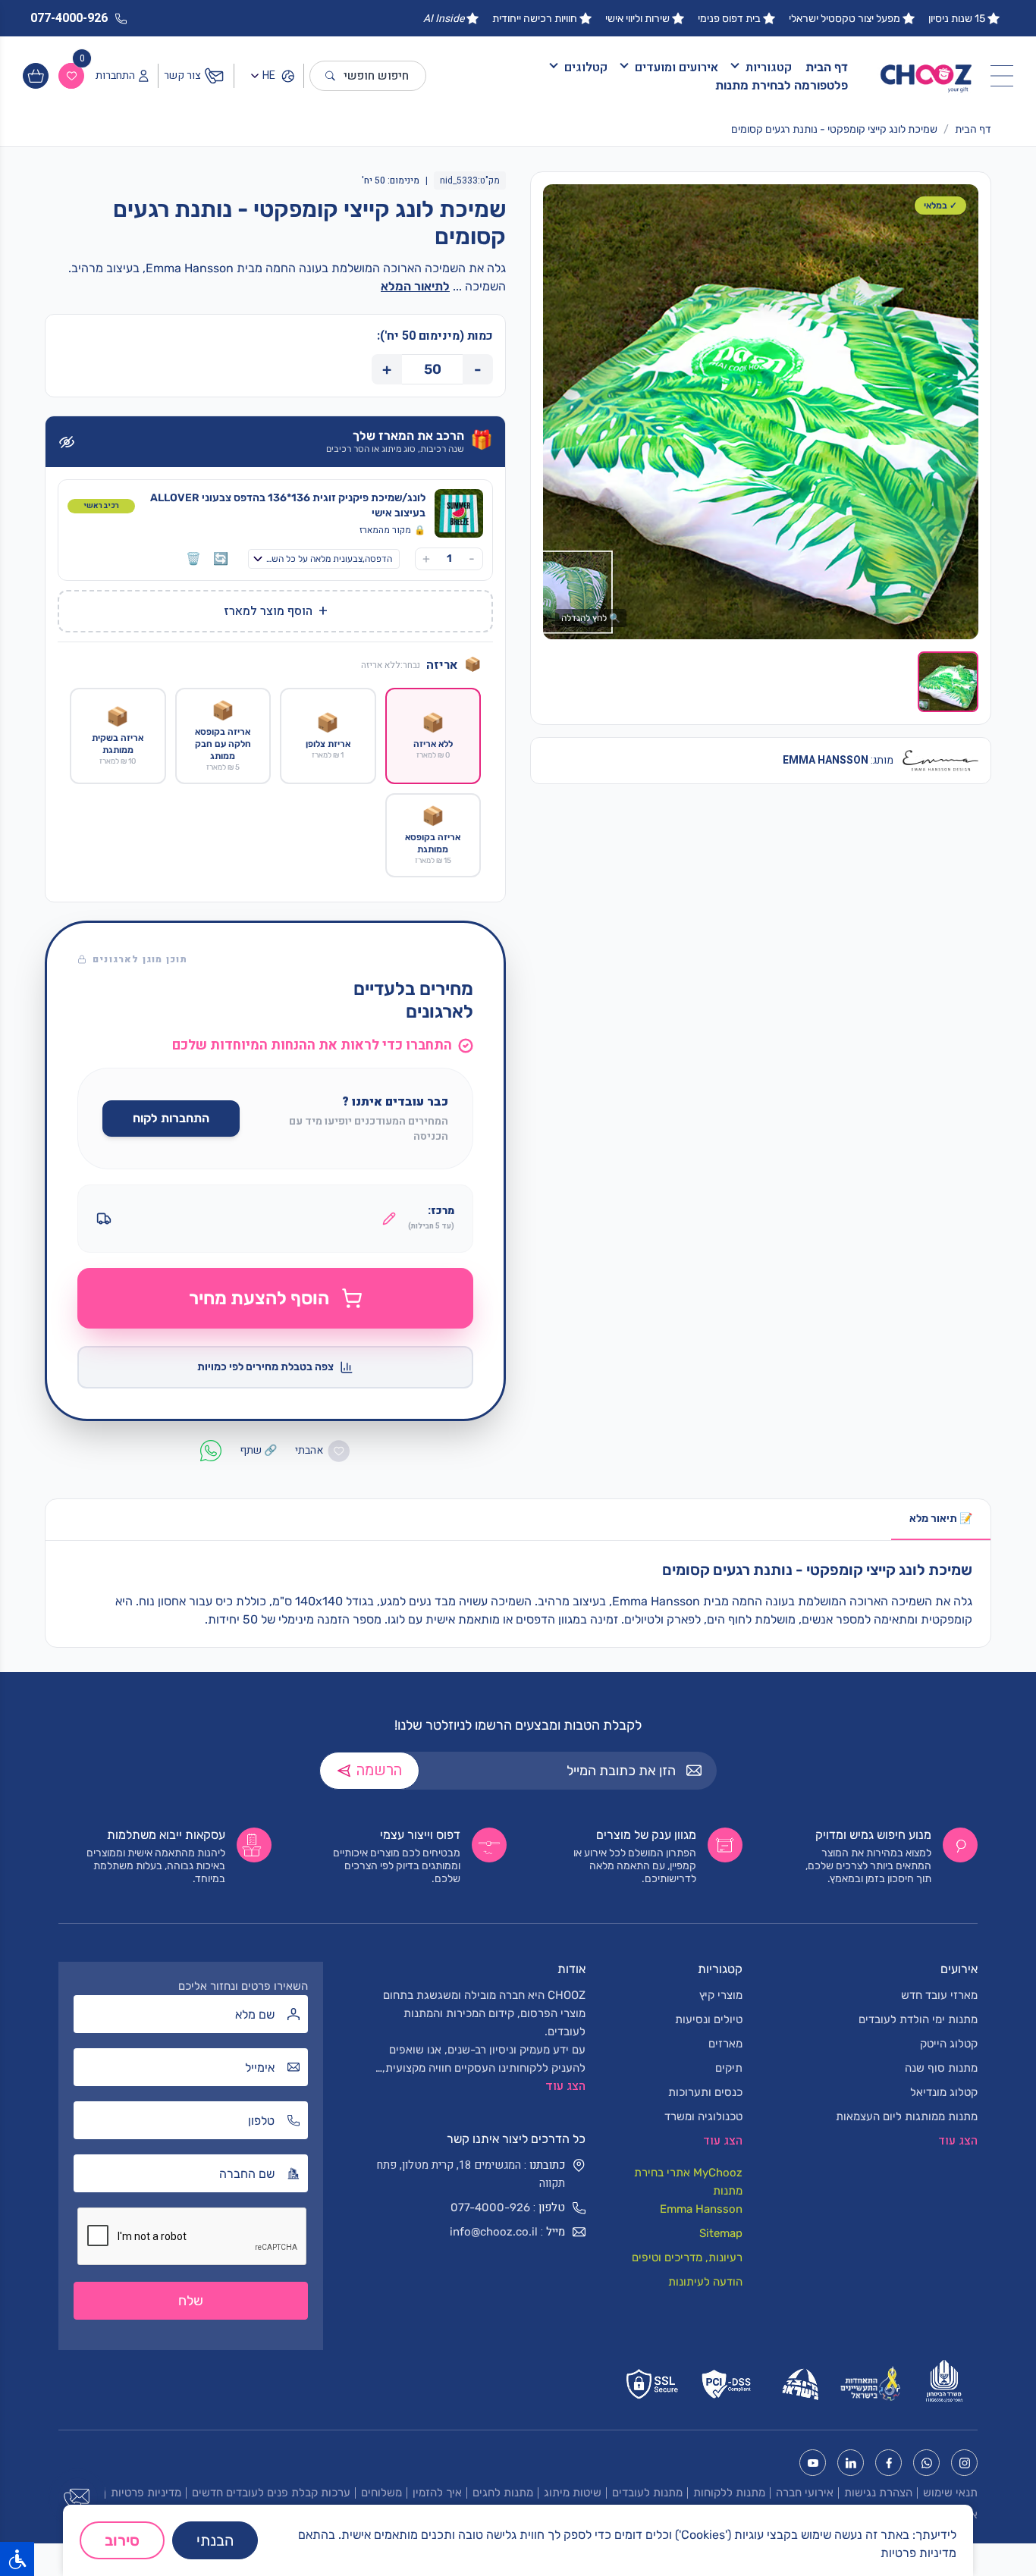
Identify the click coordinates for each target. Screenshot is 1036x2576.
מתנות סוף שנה (941, 2068)
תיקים (729, 2068)
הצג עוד (565, 2086)
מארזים (725, 2044)
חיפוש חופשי (376, 76)
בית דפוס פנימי (729, 19)
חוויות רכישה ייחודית (535, 19)
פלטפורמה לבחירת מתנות (782, 85)
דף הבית (827, 67)
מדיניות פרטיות (146, 2493)
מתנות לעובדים (647, 2493)
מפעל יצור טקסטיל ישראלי (844, 19)
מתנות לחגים (503, 2493)
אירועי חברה (805, 2493)
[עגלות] (36, 76)
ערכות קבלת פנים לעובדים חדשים (271, 2493)
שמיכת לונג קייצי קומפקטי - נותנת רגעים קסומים (834, 129)
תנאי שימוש (950, 2493)
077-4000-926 (490, 2207)
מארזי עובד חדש (939, 1995)
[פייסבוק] (888, 2463)
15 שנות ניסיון (957, 19)
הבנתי (215, 2540)
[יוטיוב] (813, 2463)
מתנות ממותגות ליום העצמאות (907, 2116)
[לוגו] (927, 76)
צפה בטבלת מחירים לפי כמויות (265, 1367)
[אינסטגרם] (964, 2463)
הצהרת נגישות (878, 2493)
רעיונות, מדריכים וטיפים (687, 2258)
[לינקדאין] (851, 2463)
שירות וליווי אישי (637, 19)
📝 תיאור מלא (941, 1519)
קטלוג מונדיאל (944, 2092)
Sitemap (721, 2233)
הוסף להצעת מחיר (259, 1298)
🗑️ (193, 558)
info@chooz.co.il (494, 2232)
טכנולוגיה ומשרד (703, 2116)
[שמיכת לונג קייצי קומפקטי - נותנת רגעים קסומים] (761, 412)
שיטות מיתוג (573, 2493)
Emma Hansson (701, 2209)
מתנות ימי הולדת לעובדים (918, 2019)
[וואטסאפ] (926, 2463)
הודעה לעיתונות (705, 2282)
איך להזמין (437, 2493)
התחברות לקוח (171, 1118)
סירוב (122, 2540)
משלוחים (381, 2493)
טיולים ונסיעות (709, 2019)
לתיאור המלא (415, 286)
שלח (191, 2301)
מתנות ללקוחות (729, 2493)
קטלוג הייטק (949, 2044)
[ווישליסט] (71, 76)
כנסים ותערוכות (705, 2092)
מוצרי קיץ (721, 1995)
